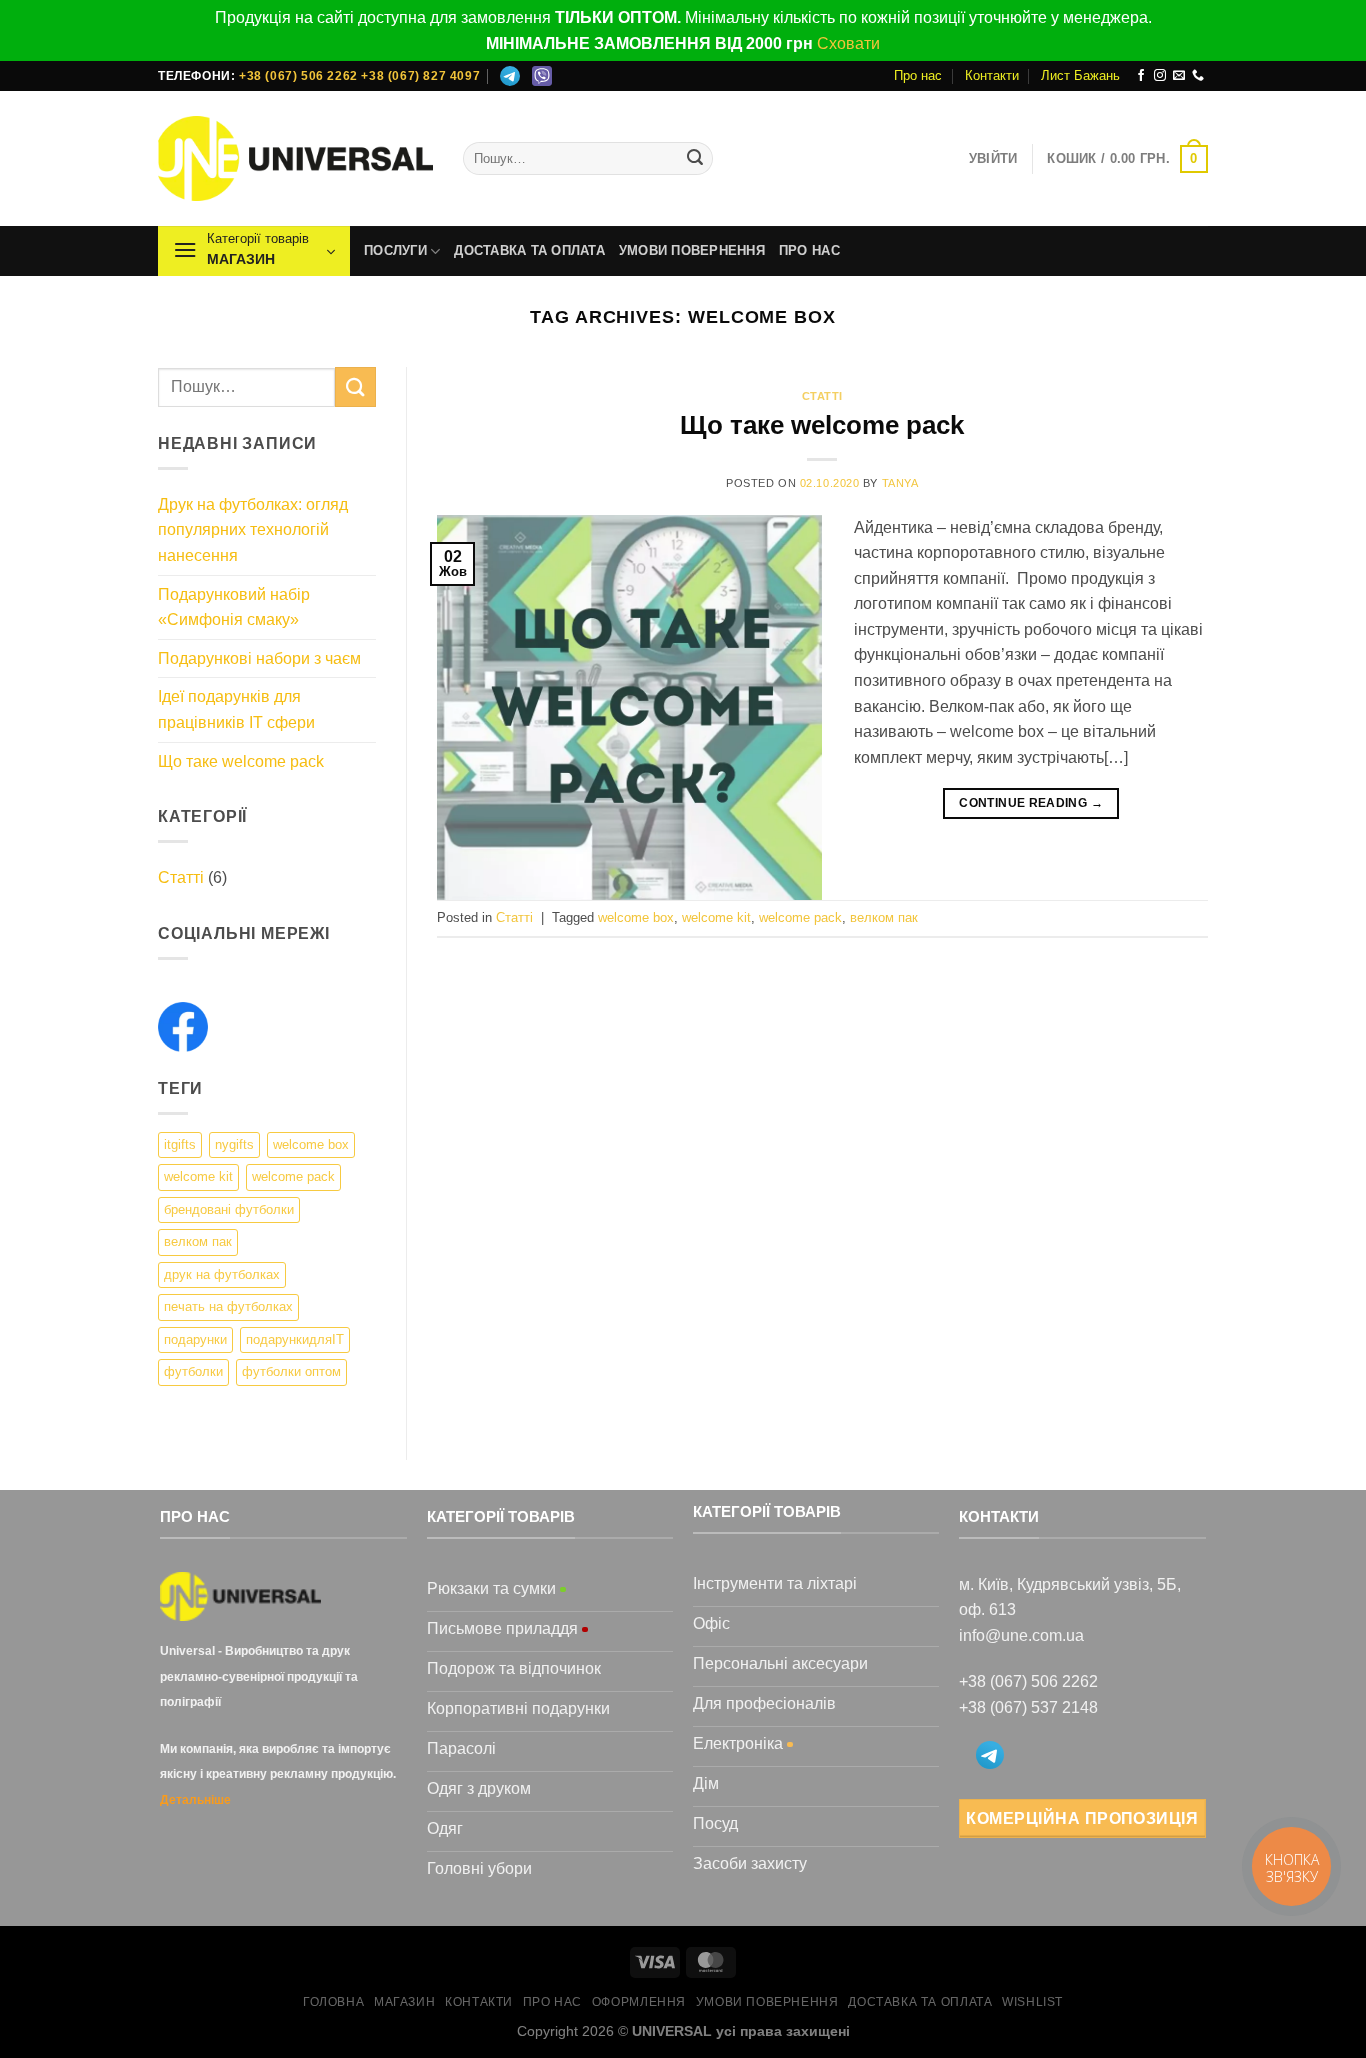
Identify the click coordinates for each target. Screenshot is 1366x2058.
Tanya (900, 483)
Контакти (992, 75)
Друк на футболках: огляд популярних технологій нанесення (253, 530)
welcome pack (293, 1176)
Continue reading (1031, 803)
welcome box (311, 1144)
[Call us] (1198, 76)
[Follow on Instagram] (1160, 76)
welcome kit (198, 1176)
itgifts (180, 1144)
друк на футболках (222, 1274)
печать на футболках (228, 1306)
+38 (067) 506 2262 (298, 76)
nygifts (234, 1144)
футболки (193, 1371)
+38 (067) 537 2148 (1028, 1707)
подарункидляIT (295, 1339)
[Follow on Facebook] (1141, 76)
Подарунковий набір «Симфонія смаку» (234, 607)
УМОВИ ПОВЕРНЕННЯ (692, 250)
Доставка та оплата (529, 250)
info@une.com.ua (1021, 1635)
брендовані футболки (229, 1209)
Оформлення (639, 2002)
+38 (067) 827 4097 (420, 76)
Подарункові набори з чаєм (259, 658)
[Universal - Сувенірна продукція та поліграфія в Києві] (295, 158)
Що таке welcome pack (241, 761)
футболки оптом (291, 1371)
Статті (181, 877)
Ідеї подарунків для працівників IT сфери (236, 709)
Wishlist (1032, 2002)
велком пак (198, 1241)
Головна (333, 2002)
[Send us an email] (1179, 76)
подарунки (195, 1339)
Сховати (848, 43)
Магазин (404, 2002)
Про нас (918, 75)
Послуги (395, 250)
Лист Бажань (1080, 75)
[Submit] (695, 159)
